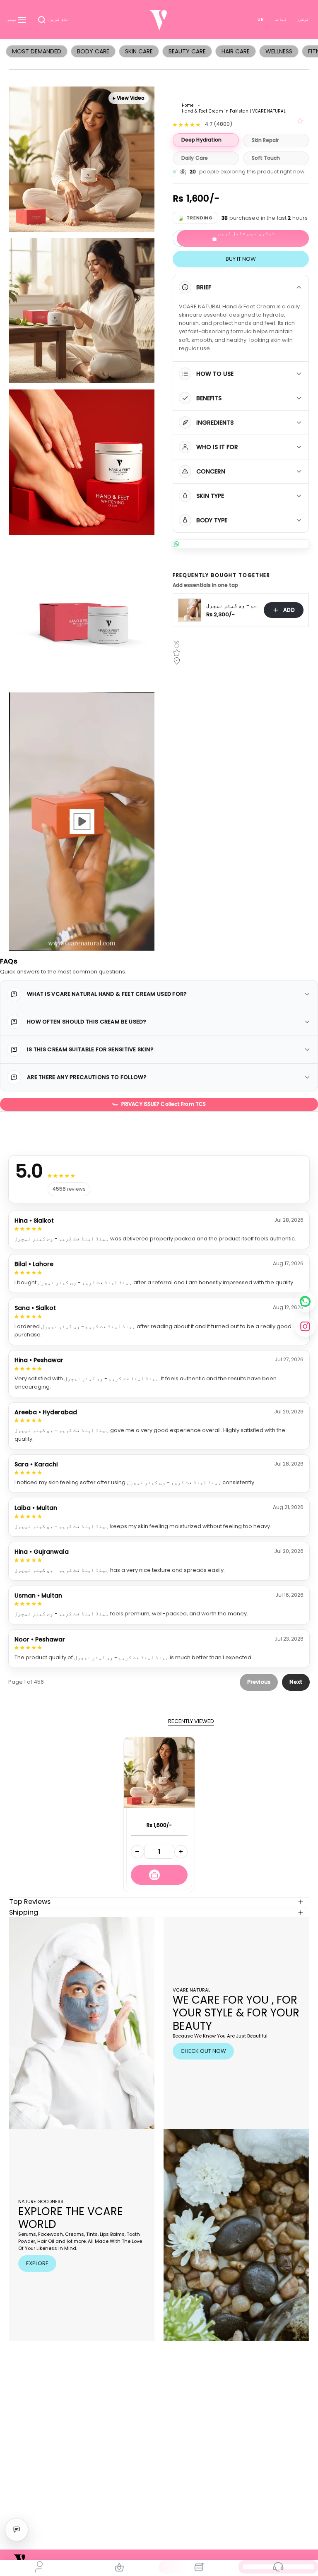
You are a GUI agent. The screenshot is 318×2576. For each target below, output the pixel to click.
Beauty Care (187, 51)
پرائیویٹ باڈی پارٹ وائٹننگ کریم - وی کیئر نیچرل (232, 606)
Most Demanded (37, 51)
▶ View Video (129, 98)
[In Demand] (199, 2567)
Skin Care (139, 51)
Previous (259, 1682)
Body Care (93, 51)
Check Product (159, 1835)
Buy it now (241, 259)
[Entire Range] (119, 2567)
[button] (53, 20)
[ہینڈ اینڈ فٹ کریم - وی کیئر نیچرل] (159, 1772)
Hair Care (236, 51)
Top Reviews (30, 1902)
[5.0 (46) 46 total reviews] (301, 121)
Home (188, 105)
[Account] (40, 2567)
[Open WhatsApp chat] (241, 544)
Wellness (279, 51)
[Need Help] (278, 2567)
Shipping (24, 1912)
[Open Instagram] (305, 1326)
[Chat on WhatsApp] (305, 1302)
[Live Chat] (17, 2530)
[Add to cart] (159, 1875)
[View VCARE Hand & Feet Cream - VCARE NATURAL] (82, 821)
